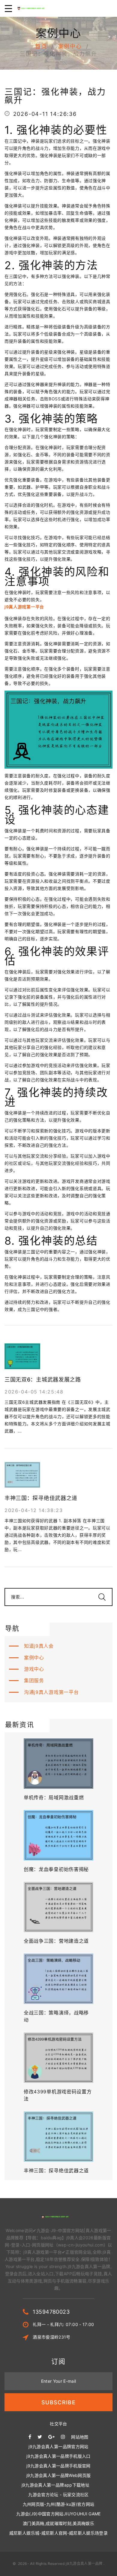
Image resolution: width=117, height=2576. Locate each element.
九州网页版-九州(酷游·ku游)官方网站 (59, 2504)
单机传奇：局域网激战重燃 (54, 1797)
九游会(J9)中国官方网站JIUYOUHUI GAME (58, 2514)
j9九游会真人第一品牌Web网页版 (59, 2475)
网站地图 (80, 2437)
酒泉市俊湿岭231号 (52, 2337)
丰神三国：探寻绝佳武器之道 (41, 1498)
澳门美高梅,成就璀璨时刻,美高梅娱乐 (58, 2523)
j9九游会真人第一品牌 (84, 2564)
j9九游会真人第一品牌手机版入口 (58, 2456)
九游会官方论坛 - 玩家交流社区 (58, 2495)
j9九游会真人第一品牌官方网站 (58, 2446)
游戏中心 (34, 1669)
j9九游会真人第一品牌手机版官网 (58, 2466)
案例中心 (70, 46)
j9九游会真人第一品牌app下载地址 (55, 2485)
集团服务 (34, 1680)
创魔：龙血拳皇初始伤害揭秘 (56, 1869)
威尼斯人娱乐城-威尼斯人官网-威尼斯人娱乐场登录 (58, 2533)
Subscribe (58, 2402)
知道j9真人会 (39, 1646)
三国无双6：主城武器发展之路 (43, 1380)
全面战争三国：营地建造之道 (56, 1941)
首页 (41, 46)
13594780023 (51, 2312)
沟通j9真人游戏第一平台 (51, 1692)
